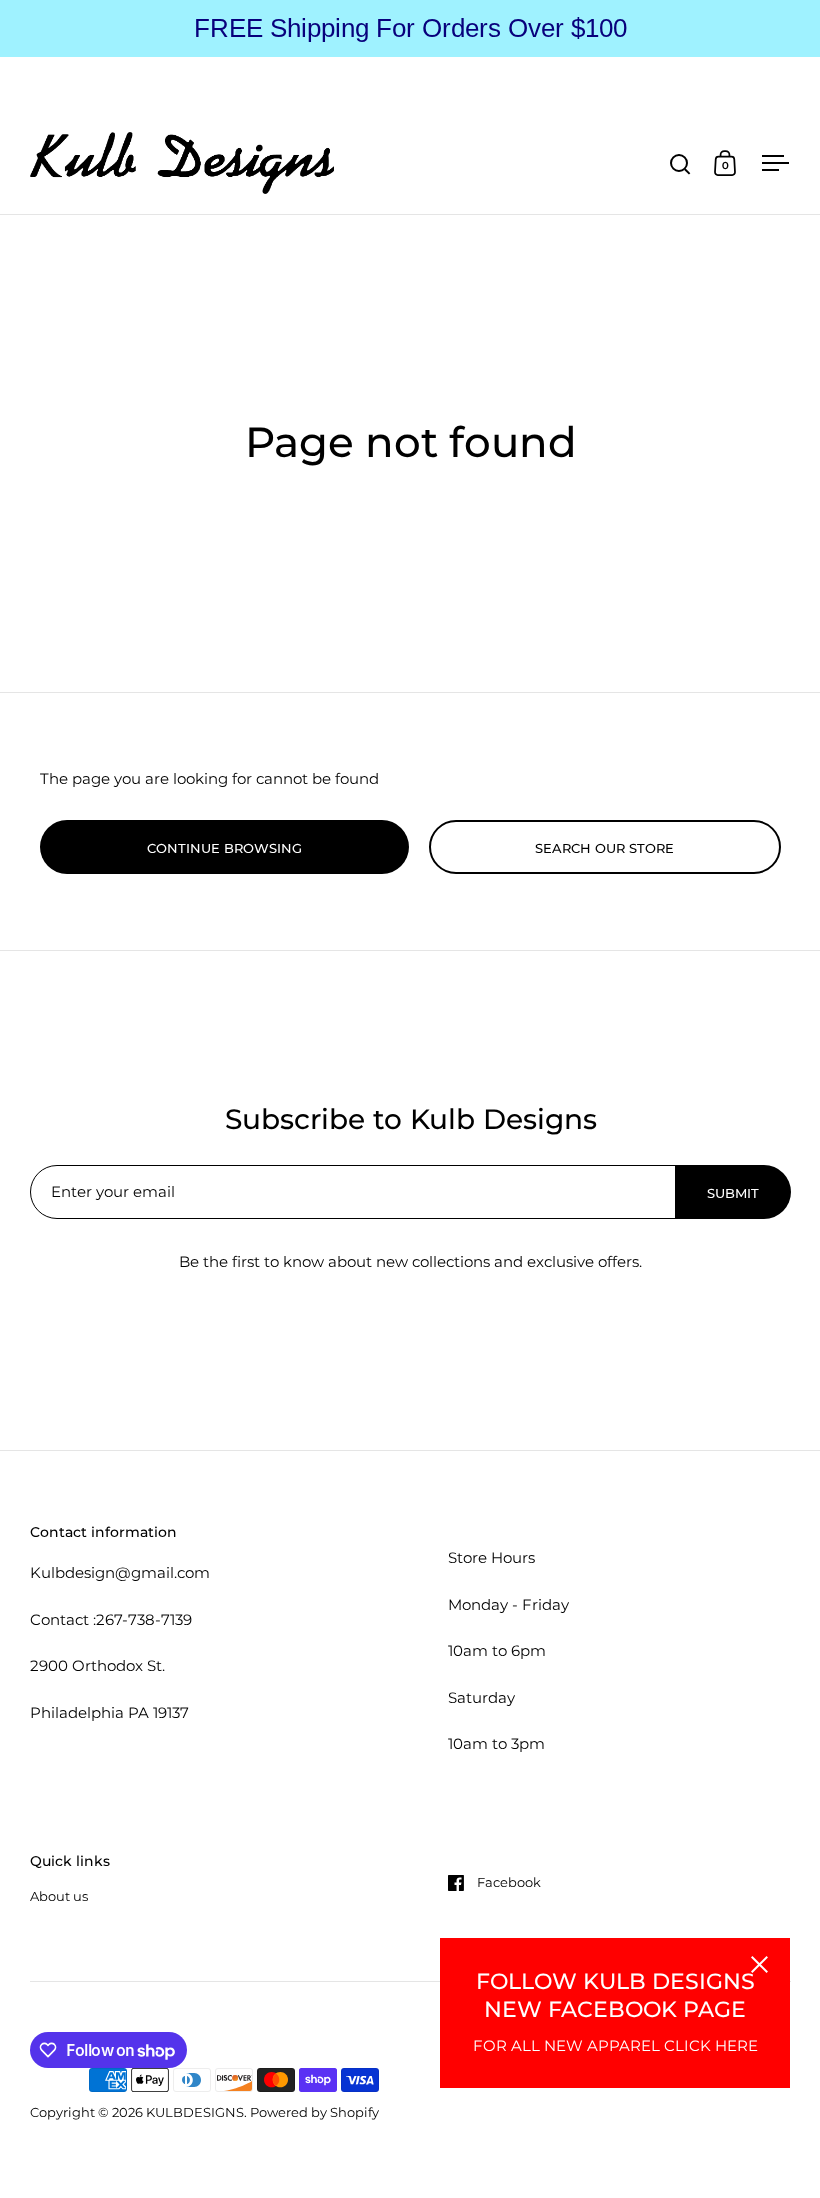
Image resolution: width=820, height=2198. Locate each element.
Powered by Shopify (314, 2112)
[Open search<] (680, 163)
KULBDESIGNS (195, 2112)
